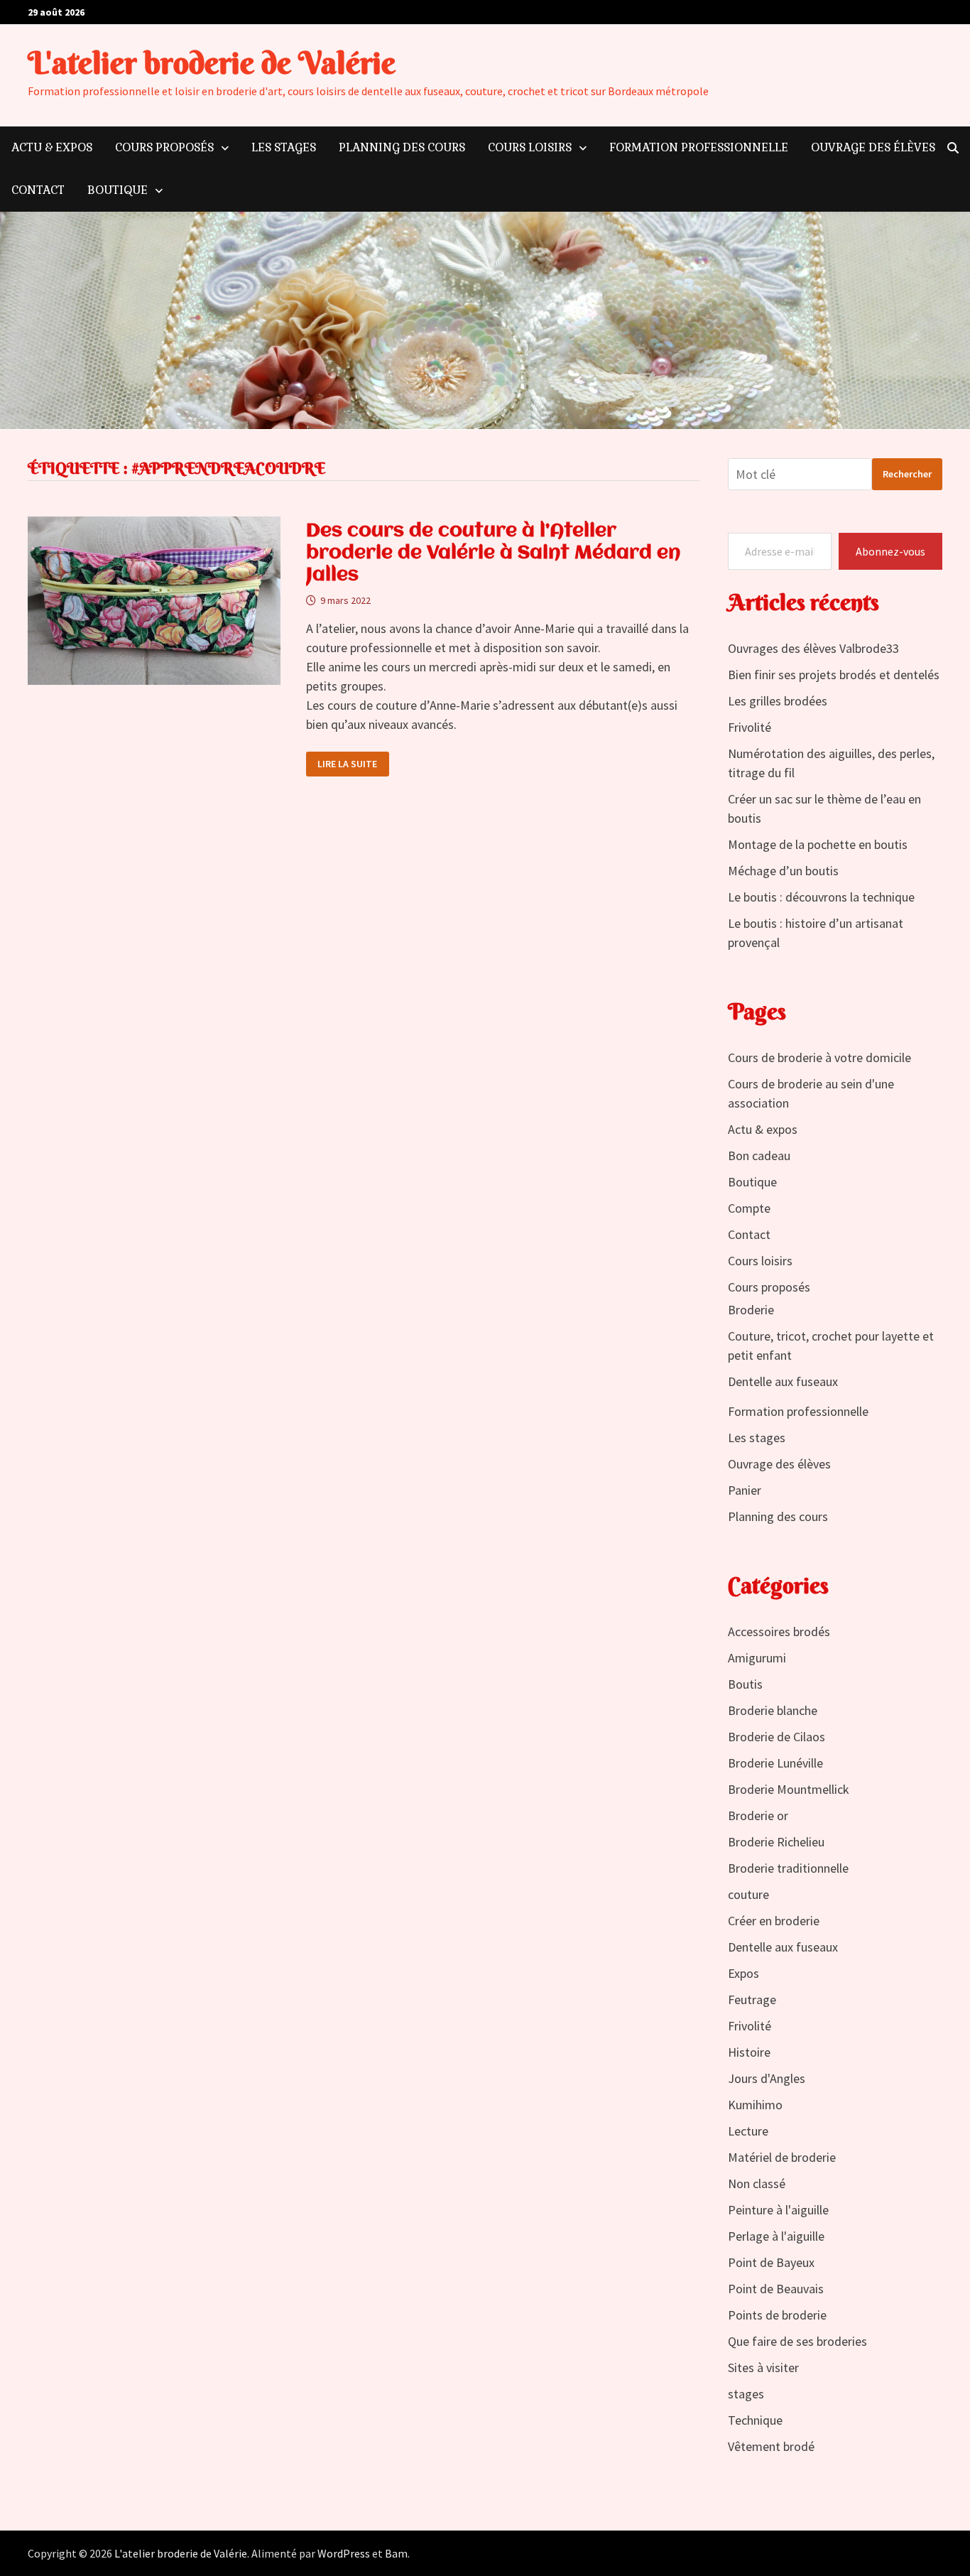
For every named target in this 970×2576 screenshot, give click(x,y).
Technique (755, 2420)
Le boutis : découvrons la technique (821, 897)
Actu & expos (52, 147)
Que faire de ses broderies (797, 2341)
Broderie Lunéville (775, 1763)
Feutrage (752, 1999)
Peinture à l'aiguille (778, 2210)
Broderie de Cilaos (776, 1737)
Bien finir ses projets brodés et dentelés (834, 675)
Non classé (757, 2183)
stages (746, 2394)
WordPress (344, 2553)
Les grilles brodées (778, 701)
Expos (743, 1973)
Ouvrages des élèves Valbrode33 (813, 648)
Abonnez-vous (890, 551)
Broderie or (758, 1815)
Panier (745, 1490)
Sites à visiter (763, 2367)
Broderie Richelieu (776, 1842)
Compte (749, 1208)
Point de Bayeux (771, 2262)
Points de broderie (777, 2315)
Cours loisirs (530, 147)
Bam (396, 2553)
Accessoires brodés (779, 1631)
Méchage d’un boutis (783, 871)
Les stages (284, 147)
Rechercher (907, 474)
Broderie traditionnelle (788, 1868)
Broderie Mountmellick (789, 1789)
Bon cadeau (759, 1156)
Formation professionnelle (699, 147)
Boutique (118, 190)
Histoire (749, 2052)
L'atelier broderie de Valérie (212, 63)
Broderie (751, 1310)
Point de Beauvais (776, 2289)
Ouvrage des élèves (873, 147)
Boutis (745, 1684)
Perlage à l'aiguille (776, 2236)
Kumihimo (755, 2105)
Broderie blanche (773, 1710)
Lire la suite (347, 764)
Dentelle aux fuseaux (783, 1381)
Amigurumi (757, 1658)
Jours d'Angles (767, 2078)
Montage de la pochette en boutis (818, 844)
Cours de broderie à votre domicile (819, 1057)
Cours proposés (164, 147)
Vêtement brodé (771, 2446)
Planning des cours (402, 147)
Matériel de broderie (782, 2157)
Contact (38, 190)
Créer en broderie (774, 1921)
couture (748, 1894)
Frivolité (750, 727)
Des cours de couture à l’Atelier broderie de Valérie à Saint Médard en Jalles (493, 553)
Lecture (748, 2131)
